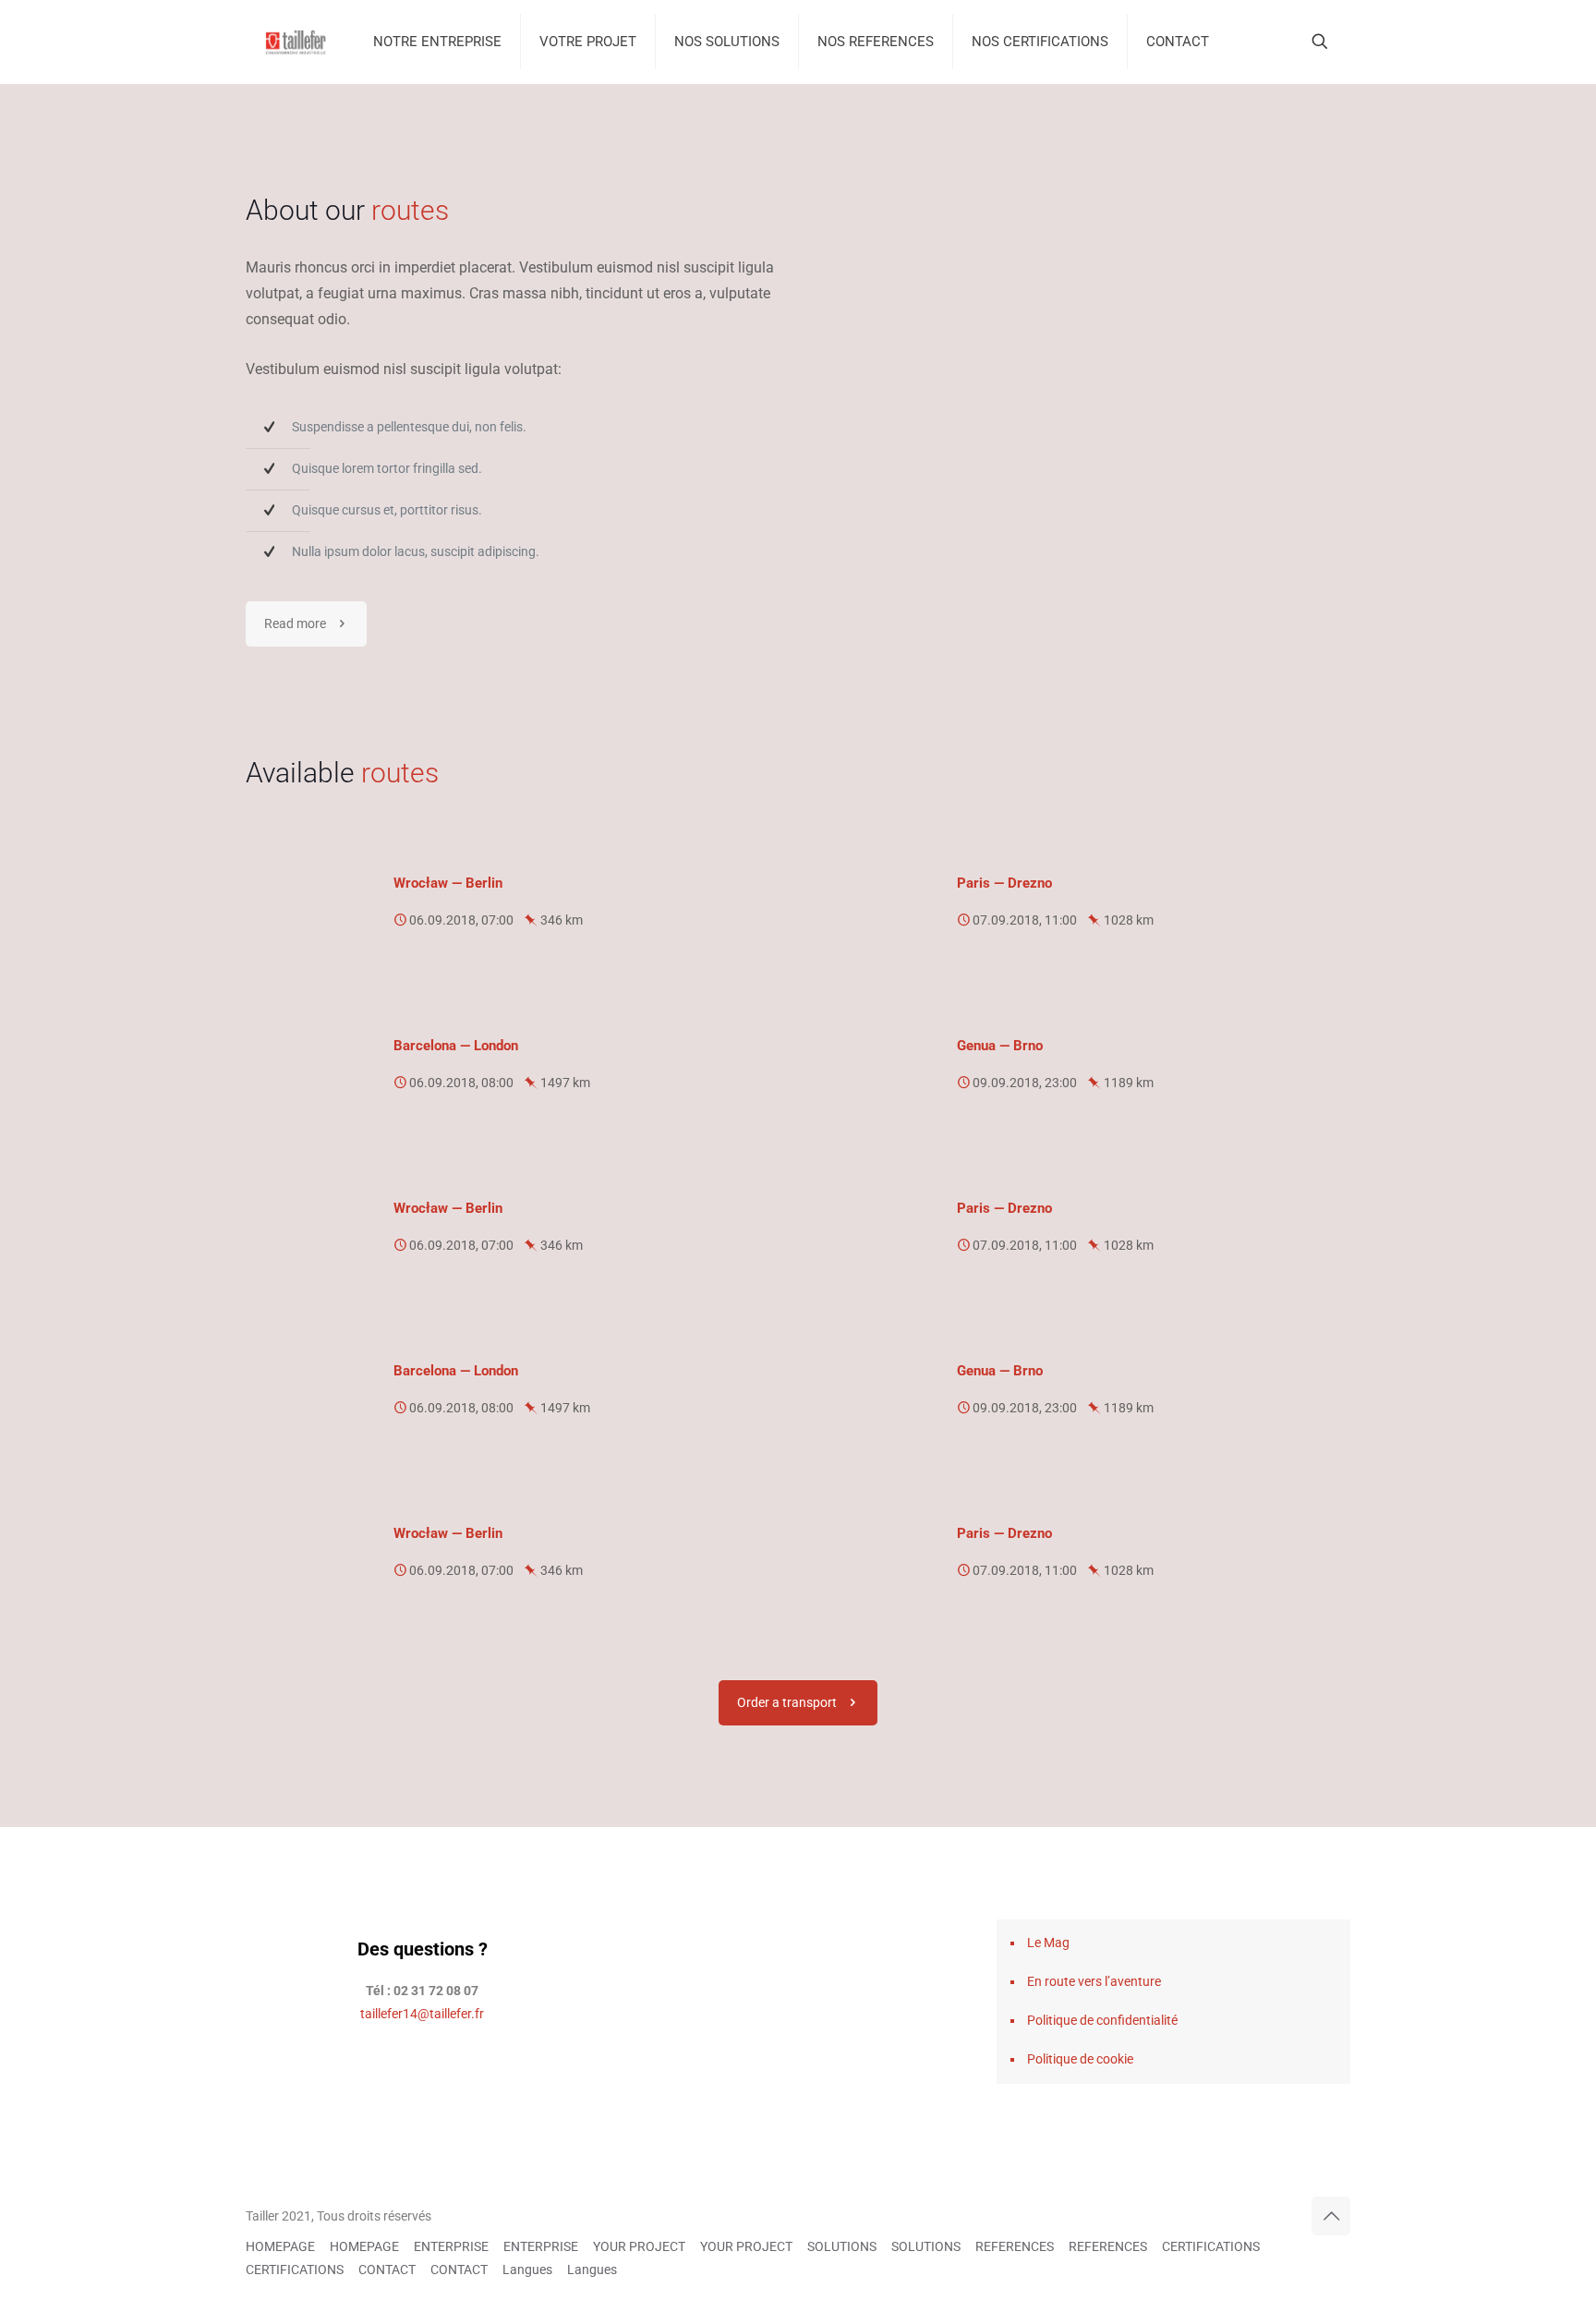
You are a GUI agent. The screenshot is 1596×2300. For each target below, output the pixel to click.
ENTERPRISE (451, 2246)
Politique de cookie (1080, 2059)
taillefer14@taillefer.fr (422, 2014)
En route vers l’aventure (1094, 1981)
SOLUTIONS (842, 2246)
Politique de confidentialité (1102, 2020)
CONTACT (387, 2270)
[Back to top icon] (1331, 2216)
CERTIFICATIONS (1211, 2246)
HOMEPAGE (280, 2246)
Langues (527, 2270)
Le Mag (1048, 1943)
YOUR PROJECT (639, 2246)
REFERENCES (1015, 2246)
